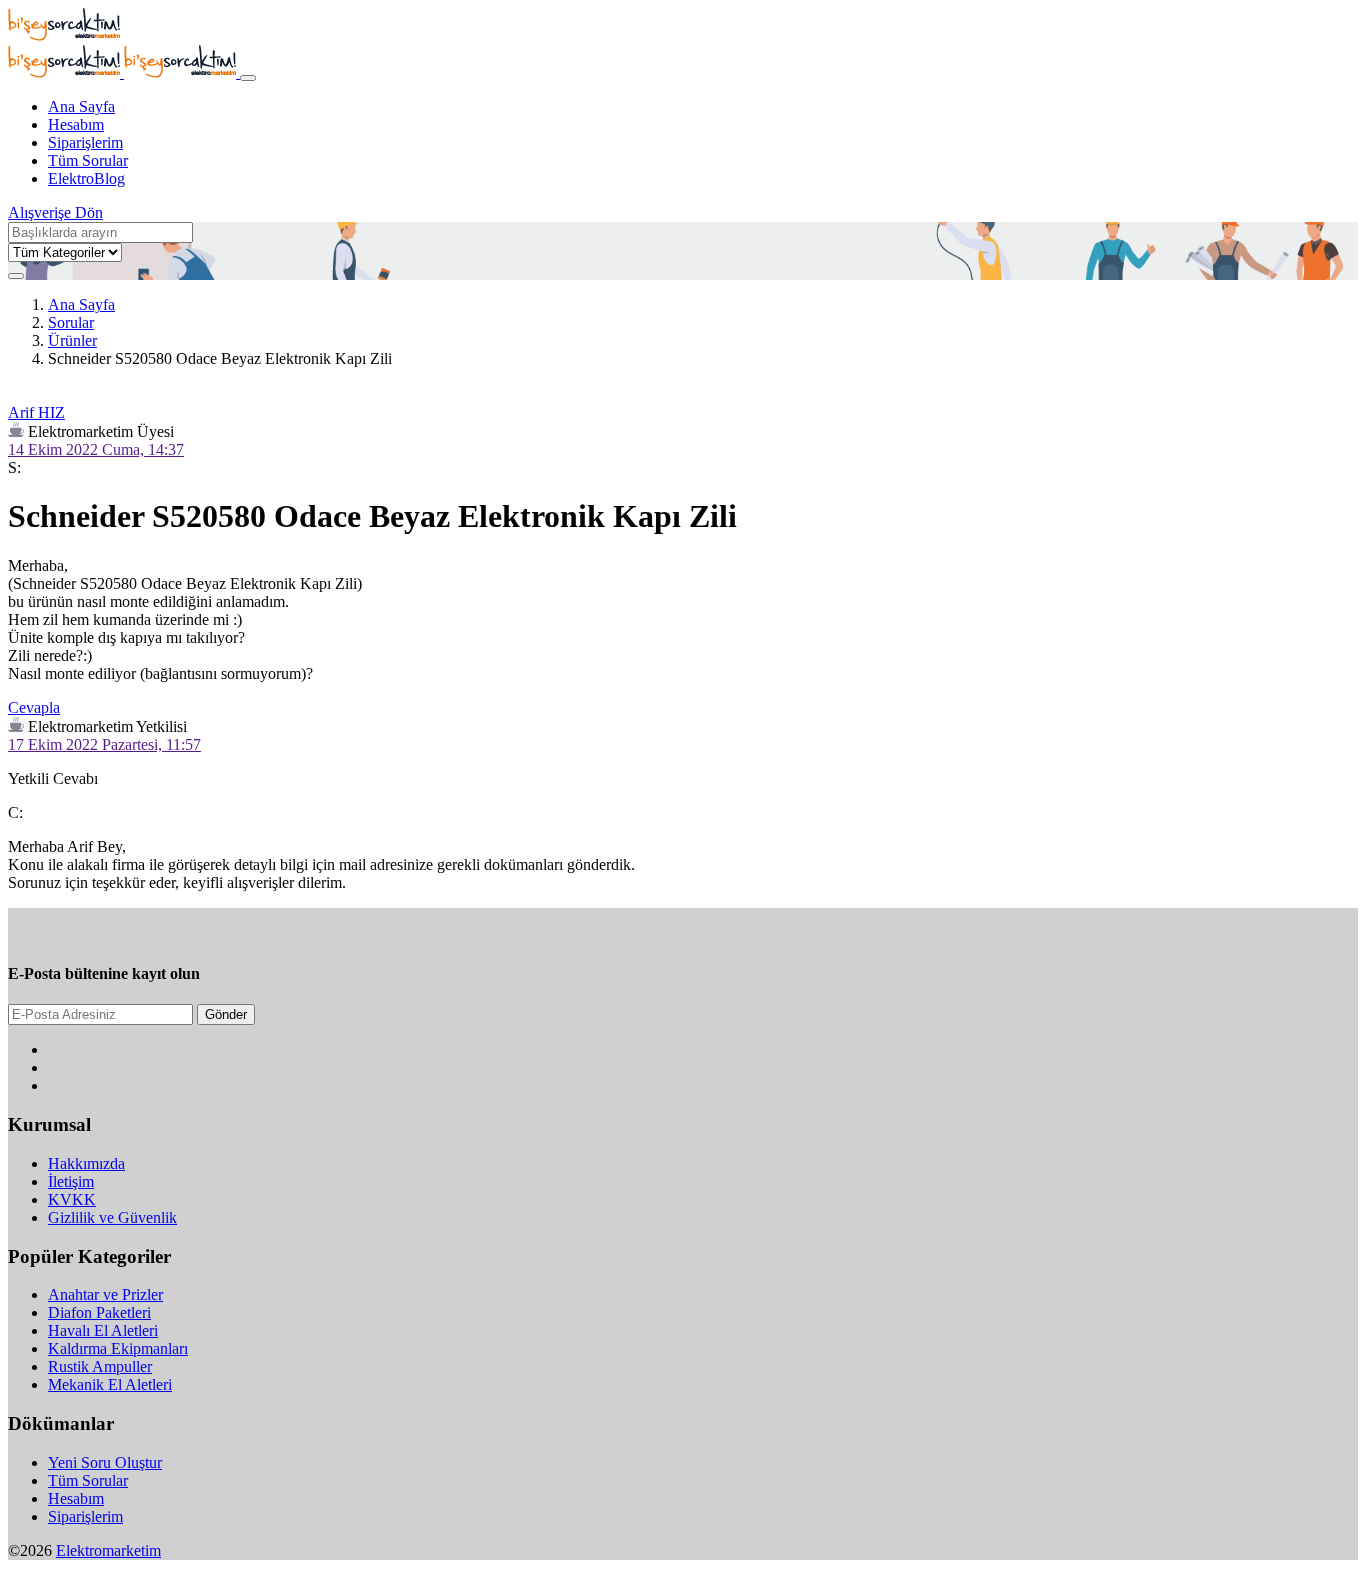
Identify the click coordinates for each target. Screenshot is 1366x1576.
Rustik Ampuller (100, 1366)
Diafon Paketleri (99, 1312)
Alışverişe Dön (55, 212)
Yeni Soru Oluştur (105, 1462)
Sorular (71, 322)
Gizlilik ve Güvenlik (112, 1217)
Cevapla (34, 707)
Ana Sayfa (81, 106)
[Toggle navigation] (248, 78)
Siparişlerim (85, 142)
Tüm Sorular (88, 160)
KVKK (72, 1199)
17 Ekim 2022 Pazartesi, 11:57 (104, 744)
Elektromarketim (108, 1550)
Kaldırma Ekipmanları (118, 1348)
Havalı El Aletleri (103, 1330)
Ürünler (72, 340)
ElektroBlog (86, 178)
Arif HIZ (36, 412)
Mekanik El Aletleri (110, 1384)
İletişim (71, 1181)
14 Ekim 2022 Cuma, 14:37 (96, 449)
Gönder (226, 1014)
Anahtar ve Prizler (105, 1294)
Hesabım (76, 124)
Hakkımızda (86, 1163)
